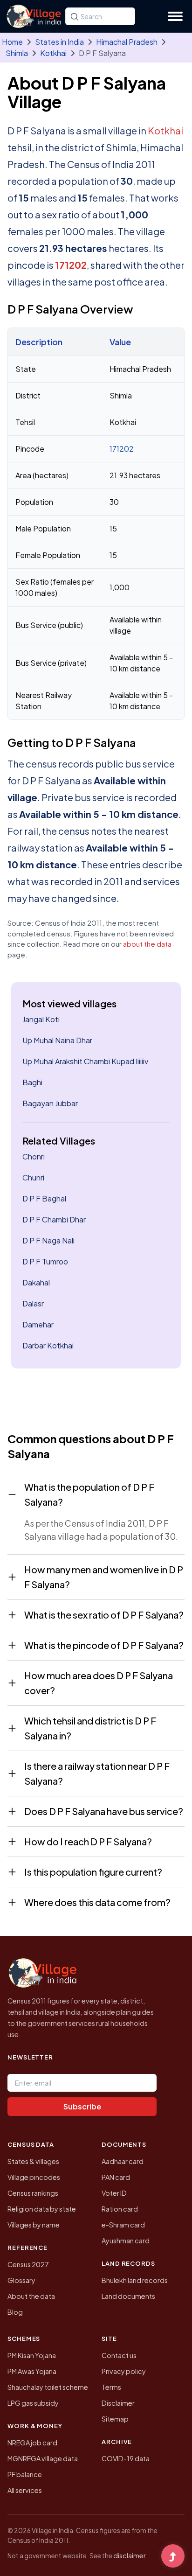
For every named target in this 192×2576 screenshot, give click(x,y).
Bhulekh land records (135, 2280)
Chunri (33, 1177)
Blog (15, 2312)
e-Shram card (123, 2225)
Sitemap (115, 2419)
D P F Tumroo (45, 1261)
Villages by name (34, 2225)
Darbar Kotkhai (48, 1345)
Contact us (119, 2355)
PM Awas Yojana (32, 2371)
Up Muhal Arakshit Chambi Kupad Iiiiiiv (85, 1061)
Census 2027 (28, 2264)
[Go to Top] (173, 2557)
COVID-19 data (126, 2458)
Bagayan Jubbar (50, 1103)
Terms (111, 2387)
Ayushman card (126, 2241)
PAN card (116, 2177)
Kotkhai (53, 53)
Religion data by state (42, 2209)
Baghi (32, 1082)
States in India (59, 42)
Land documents (128, 2296)
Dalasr (33, 1303)
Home (12, 42)
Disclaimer (118, 2403)
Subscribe (82, 2106)
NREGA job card (32, 2443)
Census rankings (33, 2193)
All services (25, 2490)
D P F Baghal (44, 1198)
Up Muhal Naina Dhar (57, 1040)
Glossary (21, 2280)
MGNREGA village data (43, 2458)
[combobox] (100, 16)
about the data (147, 944)
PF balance (25, 2474)
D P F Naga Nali (48, 1240)
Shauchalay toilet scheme (48, 2387)
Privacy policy (124, 2371)
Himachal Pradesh (127, 42)
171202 (71, 265)
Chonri (34, 1156)
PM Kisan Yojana (32, 2355)
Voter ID (114, 2193)
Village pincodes (34, 2177)
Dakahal (36, 1282)
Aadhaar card (123, 2161)
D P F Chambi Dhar (54, 1219)
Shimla (17, 53)
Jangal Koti (41, 1019)
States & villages (33, 2161)
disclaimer (130, 2555)
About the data (31, 2296)
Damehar (38, 1324)
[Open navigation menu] (175, 16)
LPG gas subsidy (33, 2403)
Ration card (120, 2209)
